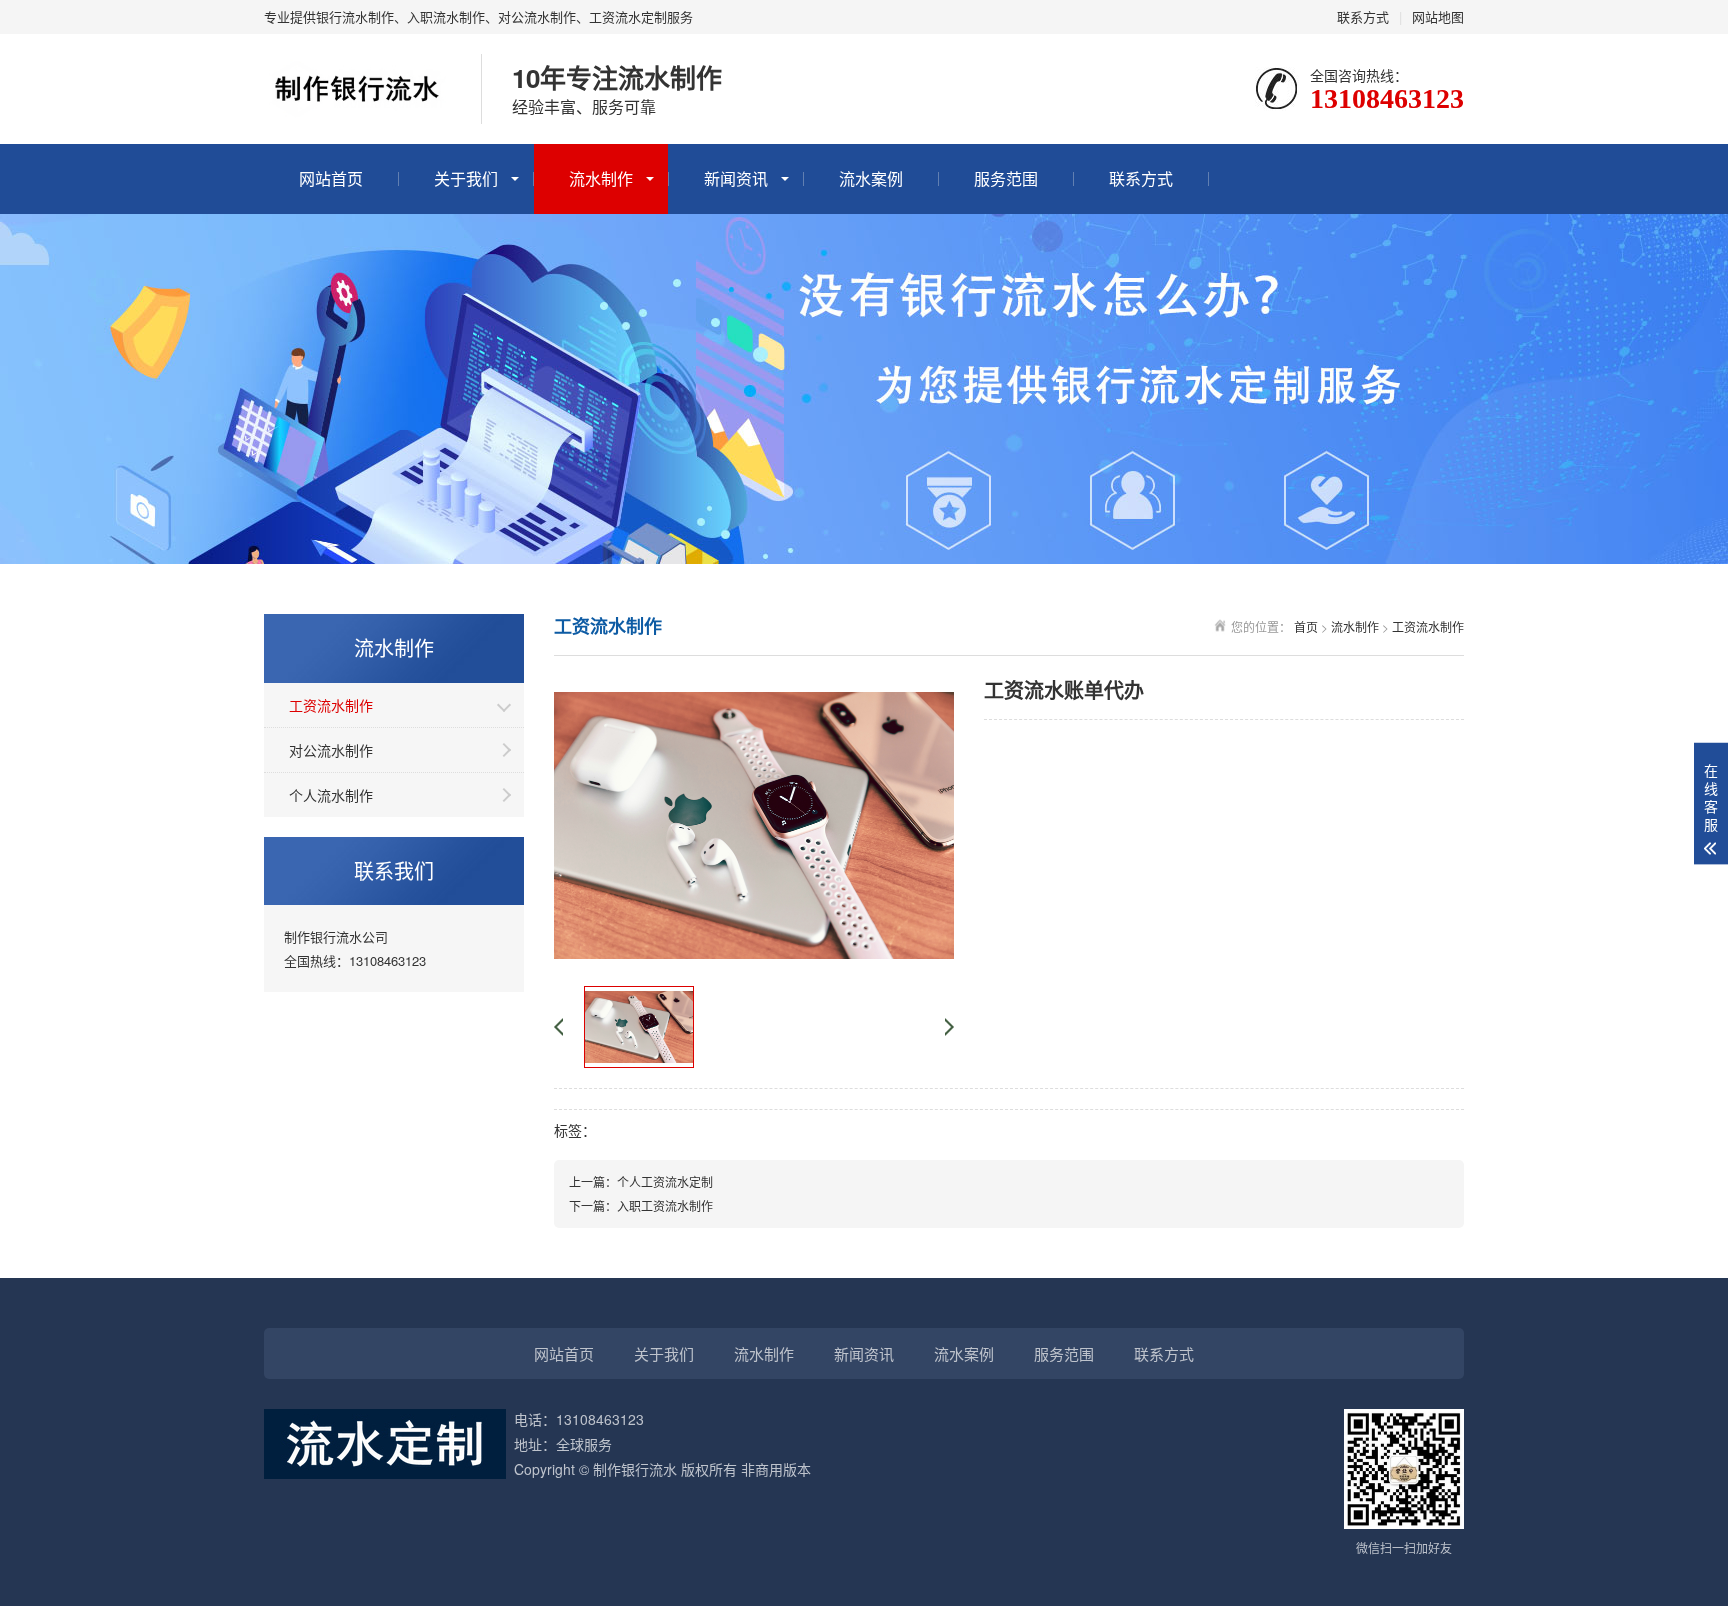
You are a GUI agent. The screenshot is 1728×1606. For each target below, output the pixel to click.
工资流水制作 (331, 705)
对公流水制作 (331, 750)
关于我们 (466, 178)
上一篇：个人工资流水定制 (641, 1181)
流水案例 (871, 178)
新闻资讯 (736, 178)
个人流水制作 (331, 795)
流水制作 (601, 178)
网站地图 (1438, 16)
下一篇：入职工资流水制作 (641, 1205)
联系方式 (1363, 16)
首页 (1306, 626)
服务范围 (1006, 178)
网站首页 (331, 178)
